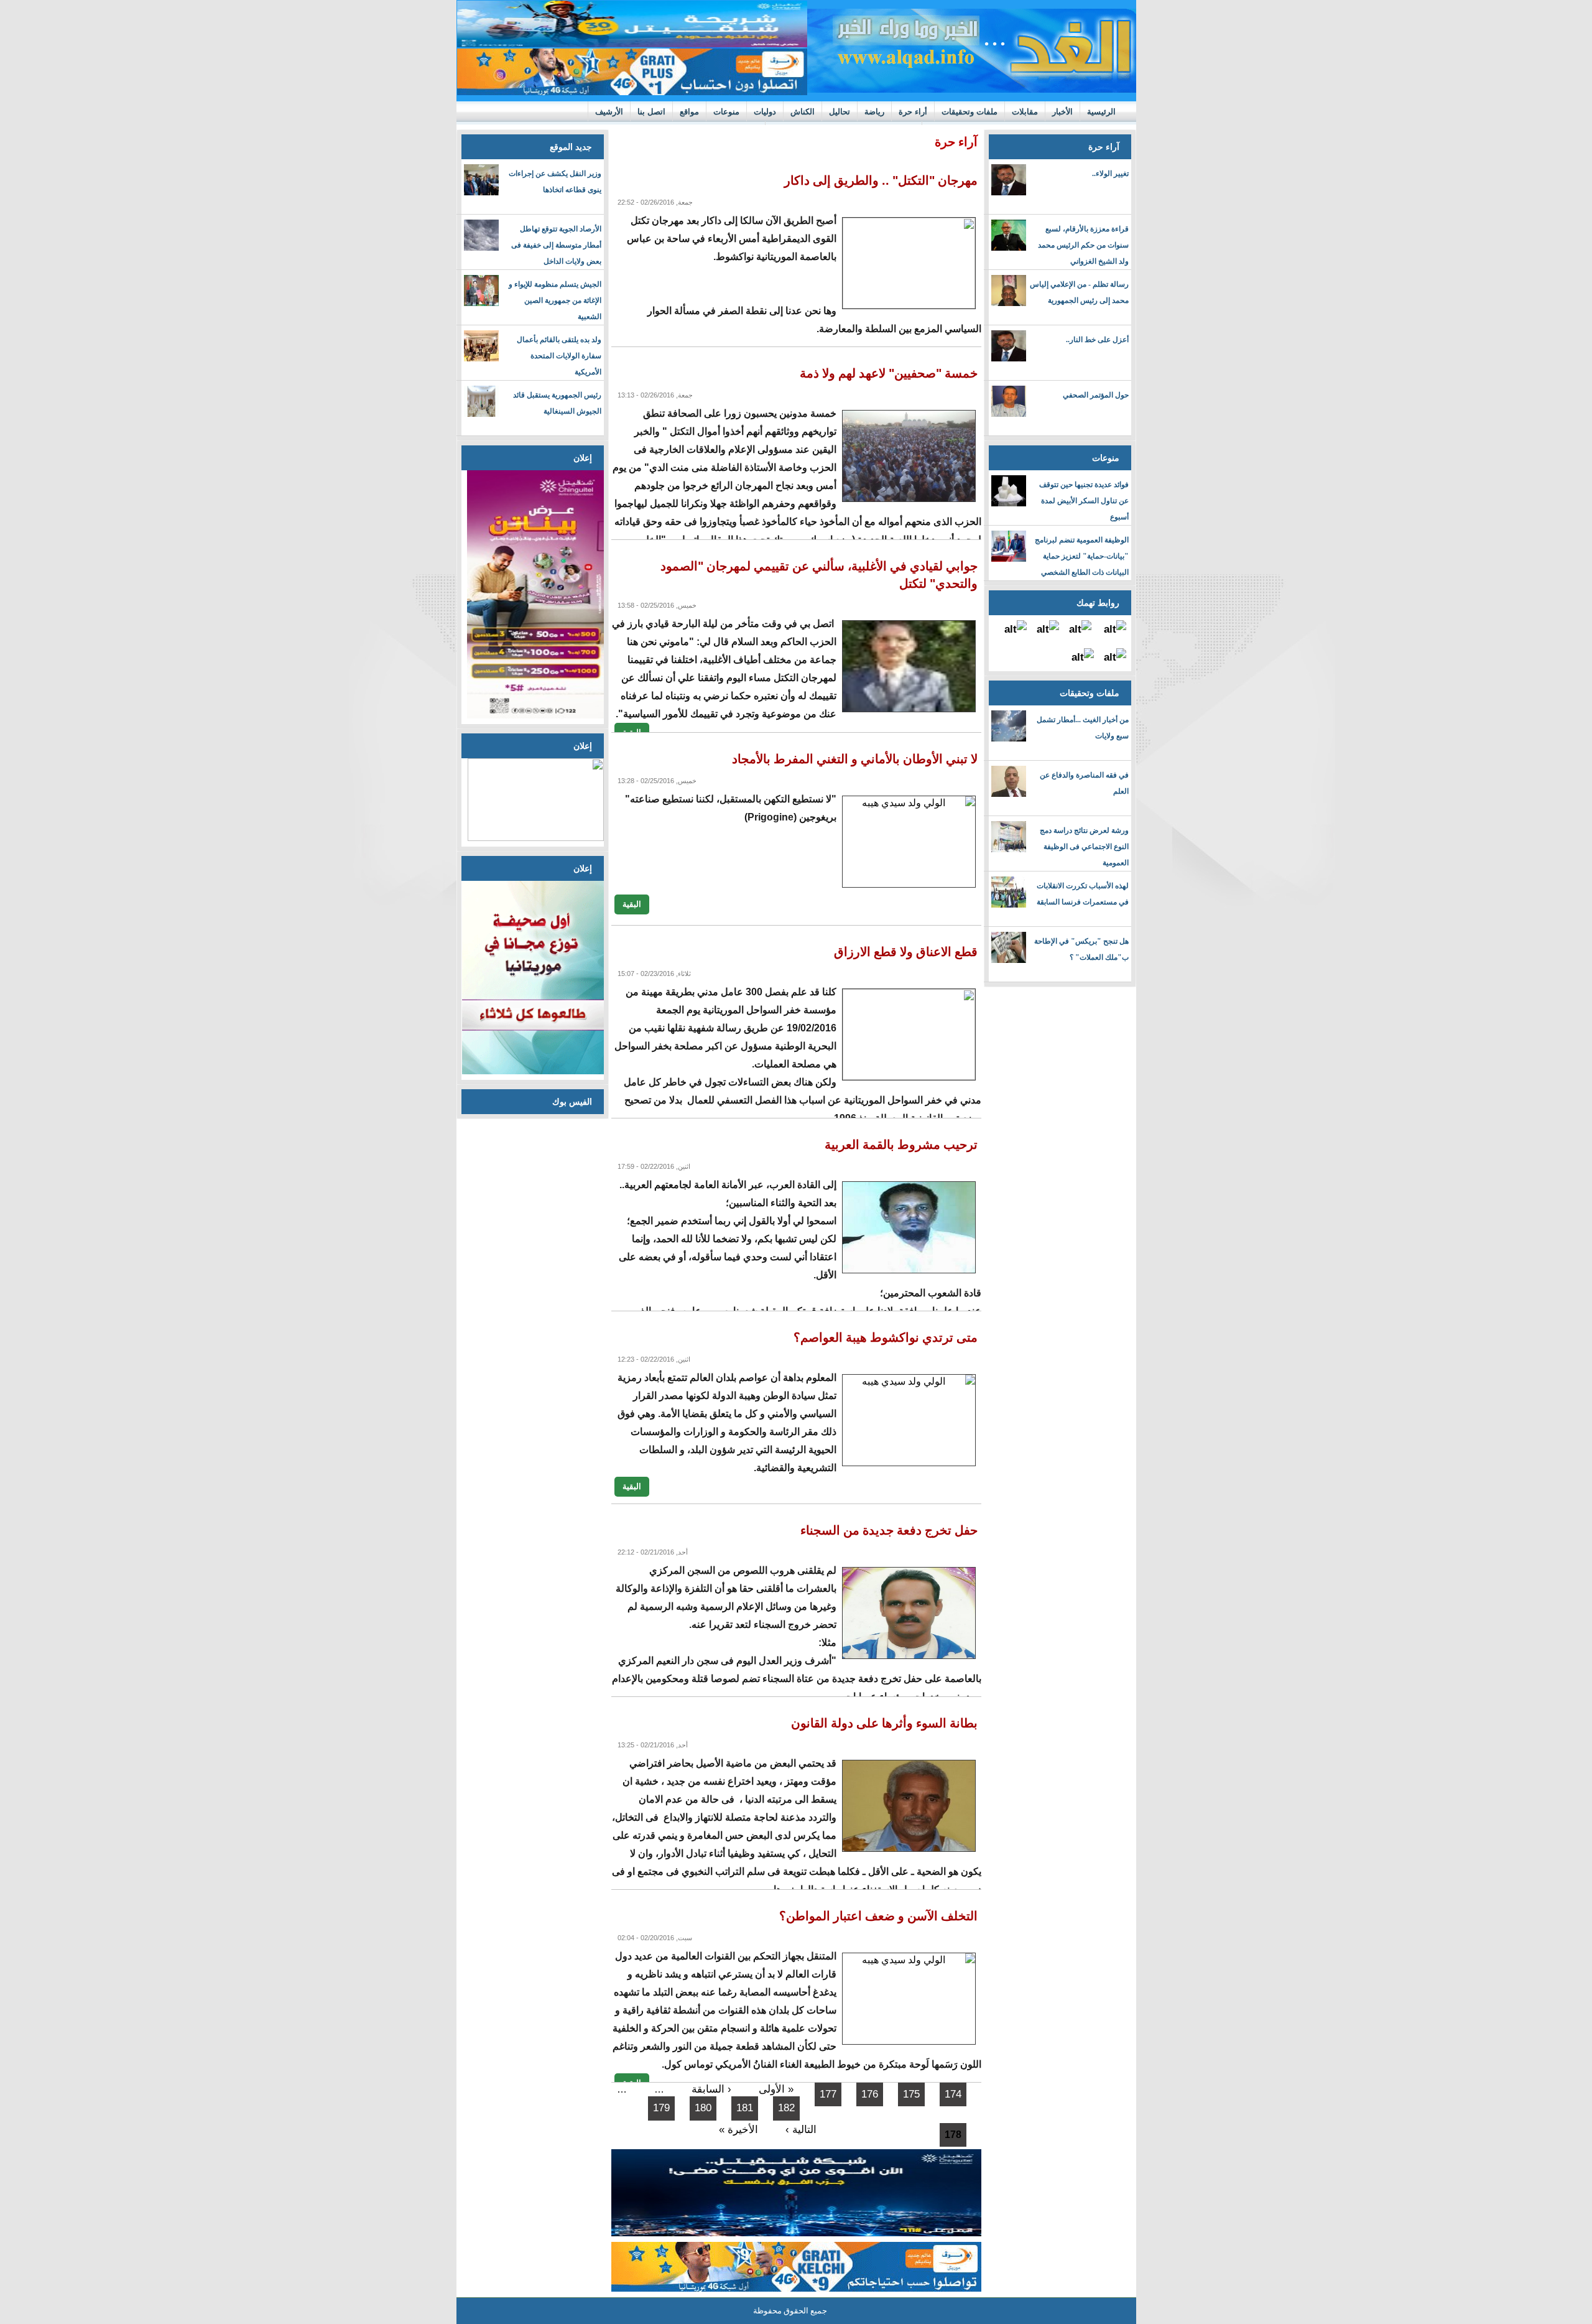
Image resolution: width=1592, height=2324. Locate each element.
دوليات (765, 112)
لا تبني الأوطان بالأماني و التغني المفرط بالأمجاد (855, 759)
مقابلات (1025, 112)
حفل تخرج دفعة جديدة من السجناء (889, 1530)
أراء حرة (913, 112)
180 (703, 2108)
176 (870, 2094)
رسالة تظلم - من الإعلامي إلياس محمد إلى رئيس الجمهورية (1079, 292)
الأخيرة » (738, 2130)
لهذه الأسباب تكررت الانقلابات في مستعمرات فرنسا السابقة (1083, 894)
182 (786, 2108)
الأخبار (1062, 112)
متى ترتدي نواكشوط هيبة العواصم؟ (886, 1337)
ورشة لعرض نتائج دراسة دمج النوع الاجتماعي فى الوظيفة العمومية (1084, 847)
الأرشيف (609, 112)
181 (745, 2108)
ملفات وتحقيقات (970, 112)
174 (953, 2094)
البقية (632, 904)
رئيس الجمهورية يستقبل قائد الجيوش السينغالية (557, 403)
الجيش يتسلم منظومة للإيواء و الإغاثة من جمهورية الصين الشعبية (555, 300)
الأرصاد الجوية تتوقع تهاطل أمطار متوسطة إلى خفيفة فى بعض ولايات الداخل (556, 245)
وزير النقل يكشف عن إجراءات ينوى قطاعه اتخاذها (555, 182)
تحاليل (840, 112)
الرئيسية (1101, 112)
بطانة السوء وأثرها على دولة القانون (884, 1723)
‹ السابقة (711, 2089)
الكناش (803, 112)
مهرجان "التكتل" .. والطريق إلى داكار (881, 180)
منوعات (726, 112)
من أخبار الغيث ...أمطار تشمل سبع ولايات (1083, 728)
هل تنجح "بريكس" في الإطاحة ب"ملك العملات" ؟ (1081, 949)
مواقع (689, 112)
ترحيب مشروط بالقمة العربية (901, 1145)
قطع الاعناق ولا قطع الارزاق (906, 952)
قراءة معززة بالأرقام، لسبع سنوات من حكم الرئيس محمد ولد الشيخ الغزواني (1083, 245)
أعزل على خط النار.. (1097, 340)
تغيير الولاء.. (1110, 174)
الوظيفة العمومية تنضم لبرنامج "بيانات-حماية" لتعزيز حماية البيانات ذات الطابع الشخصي (1082, 556)
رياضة (874, 112)
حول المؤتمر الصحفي (1096, 395)
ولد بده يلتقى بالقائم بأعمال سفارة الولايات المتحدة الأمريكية (559, 356)
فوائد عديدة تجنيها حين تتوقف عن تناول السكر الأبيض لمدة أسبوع (1084, 501)
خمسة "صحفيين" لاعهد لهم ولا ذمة (889, 373)
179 (661, 2108)
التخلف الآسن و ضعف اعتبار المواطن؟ (878, 1916)
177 (828, 2094)
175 (911, 2094)
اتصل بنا (651, 112)
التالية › (801, 2130)
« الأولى (776, 2089)
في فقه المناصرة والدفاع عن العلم (1084, 783)
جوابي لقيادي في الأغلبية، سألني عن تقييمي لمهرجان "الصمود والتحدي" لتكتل (819, 575)
